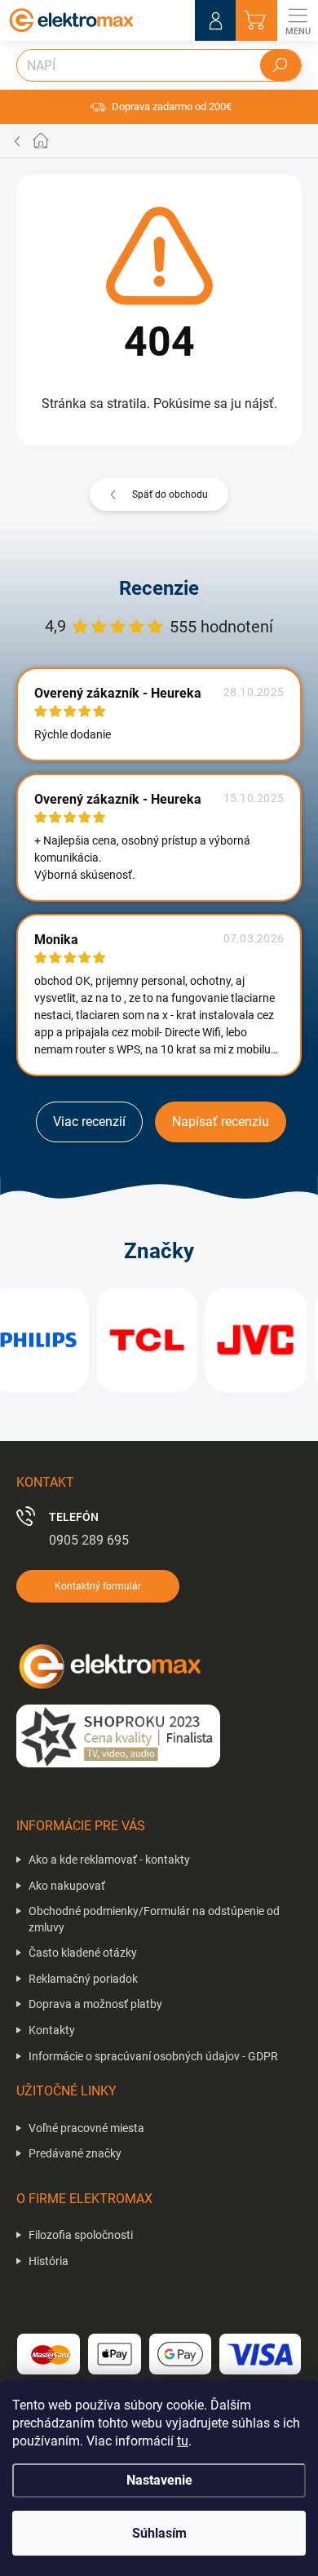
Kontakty (52, 2030)
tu (183, 2441)
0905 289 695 (89, 1540)
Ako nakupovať (67, 1886)
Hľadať (280, 65)
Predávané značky (75, 2153)
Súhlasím (159, 2533)
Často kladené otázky (83, 1953)
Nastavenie (159, 2480)
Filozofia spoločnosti (81, 2235)
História (49, 2261)
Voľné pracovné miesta (86, 2128)
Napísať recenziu (221, 1122)
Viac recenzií (89, 1122)
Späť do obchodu (170, 494)
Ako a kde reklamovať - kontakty (109, 1860)
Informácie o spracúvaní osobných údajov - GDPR (153, 2056)
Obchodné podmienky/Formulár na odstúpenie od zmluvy (154, 1919)
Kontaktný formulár (98, 1586)
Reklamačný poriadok (83, 1979)
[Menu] (298, 20)
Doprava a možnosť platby (95, 2004)
